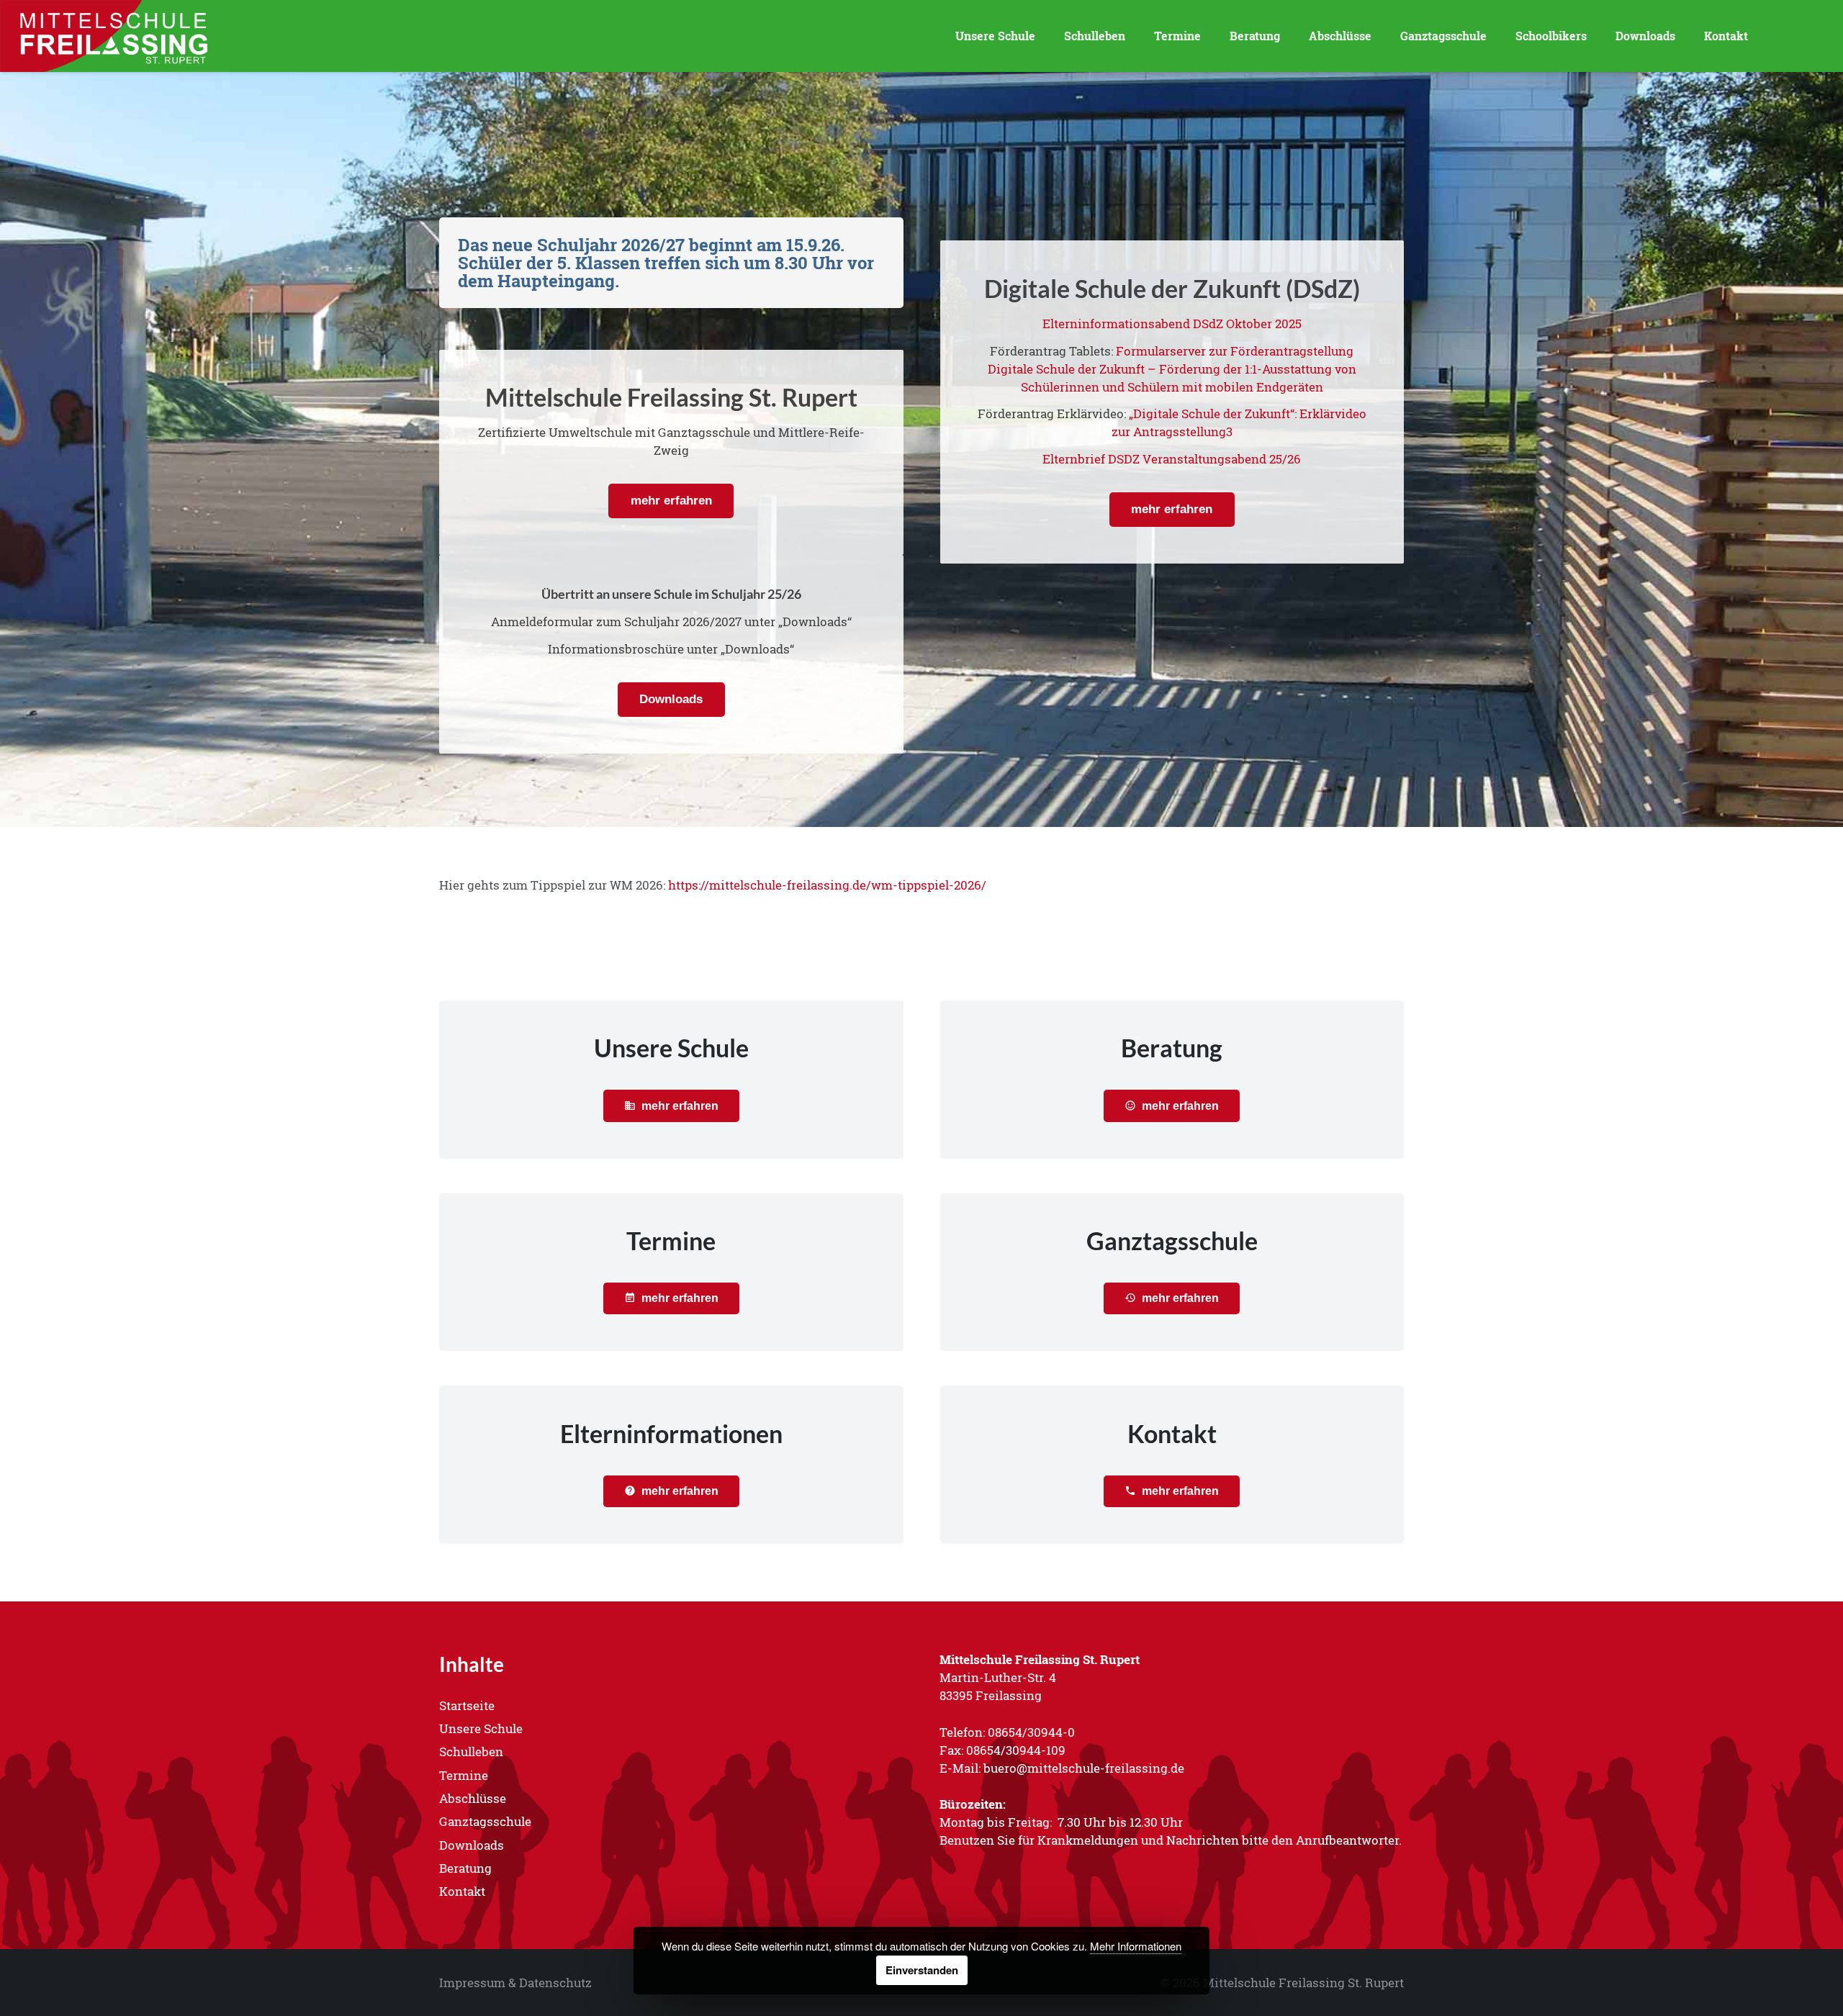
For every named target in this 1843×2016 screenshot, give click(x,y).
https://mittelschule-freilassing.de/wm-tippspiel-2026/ (827, 885)
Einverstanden (922, 1970)
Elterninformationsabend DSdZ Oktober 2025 (1172, 324)
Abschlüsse (473, 1798)
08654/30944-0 (1031, 1732)
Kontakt (462, 1891)
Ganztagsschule (485, 1821)
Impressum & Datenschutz (515, 1983)
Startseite (467, 1705)
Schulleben (471, 1751)
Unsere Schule (481, 1728)
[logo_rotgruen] (112, 36)
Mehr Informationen (1136, 1946)
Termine (464, 1775)
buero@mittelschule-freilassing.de (1084, 1768)
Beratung (465, 1868)
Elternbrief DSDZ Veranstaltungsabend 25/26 (1172, 459)
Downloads (472, 1845)
